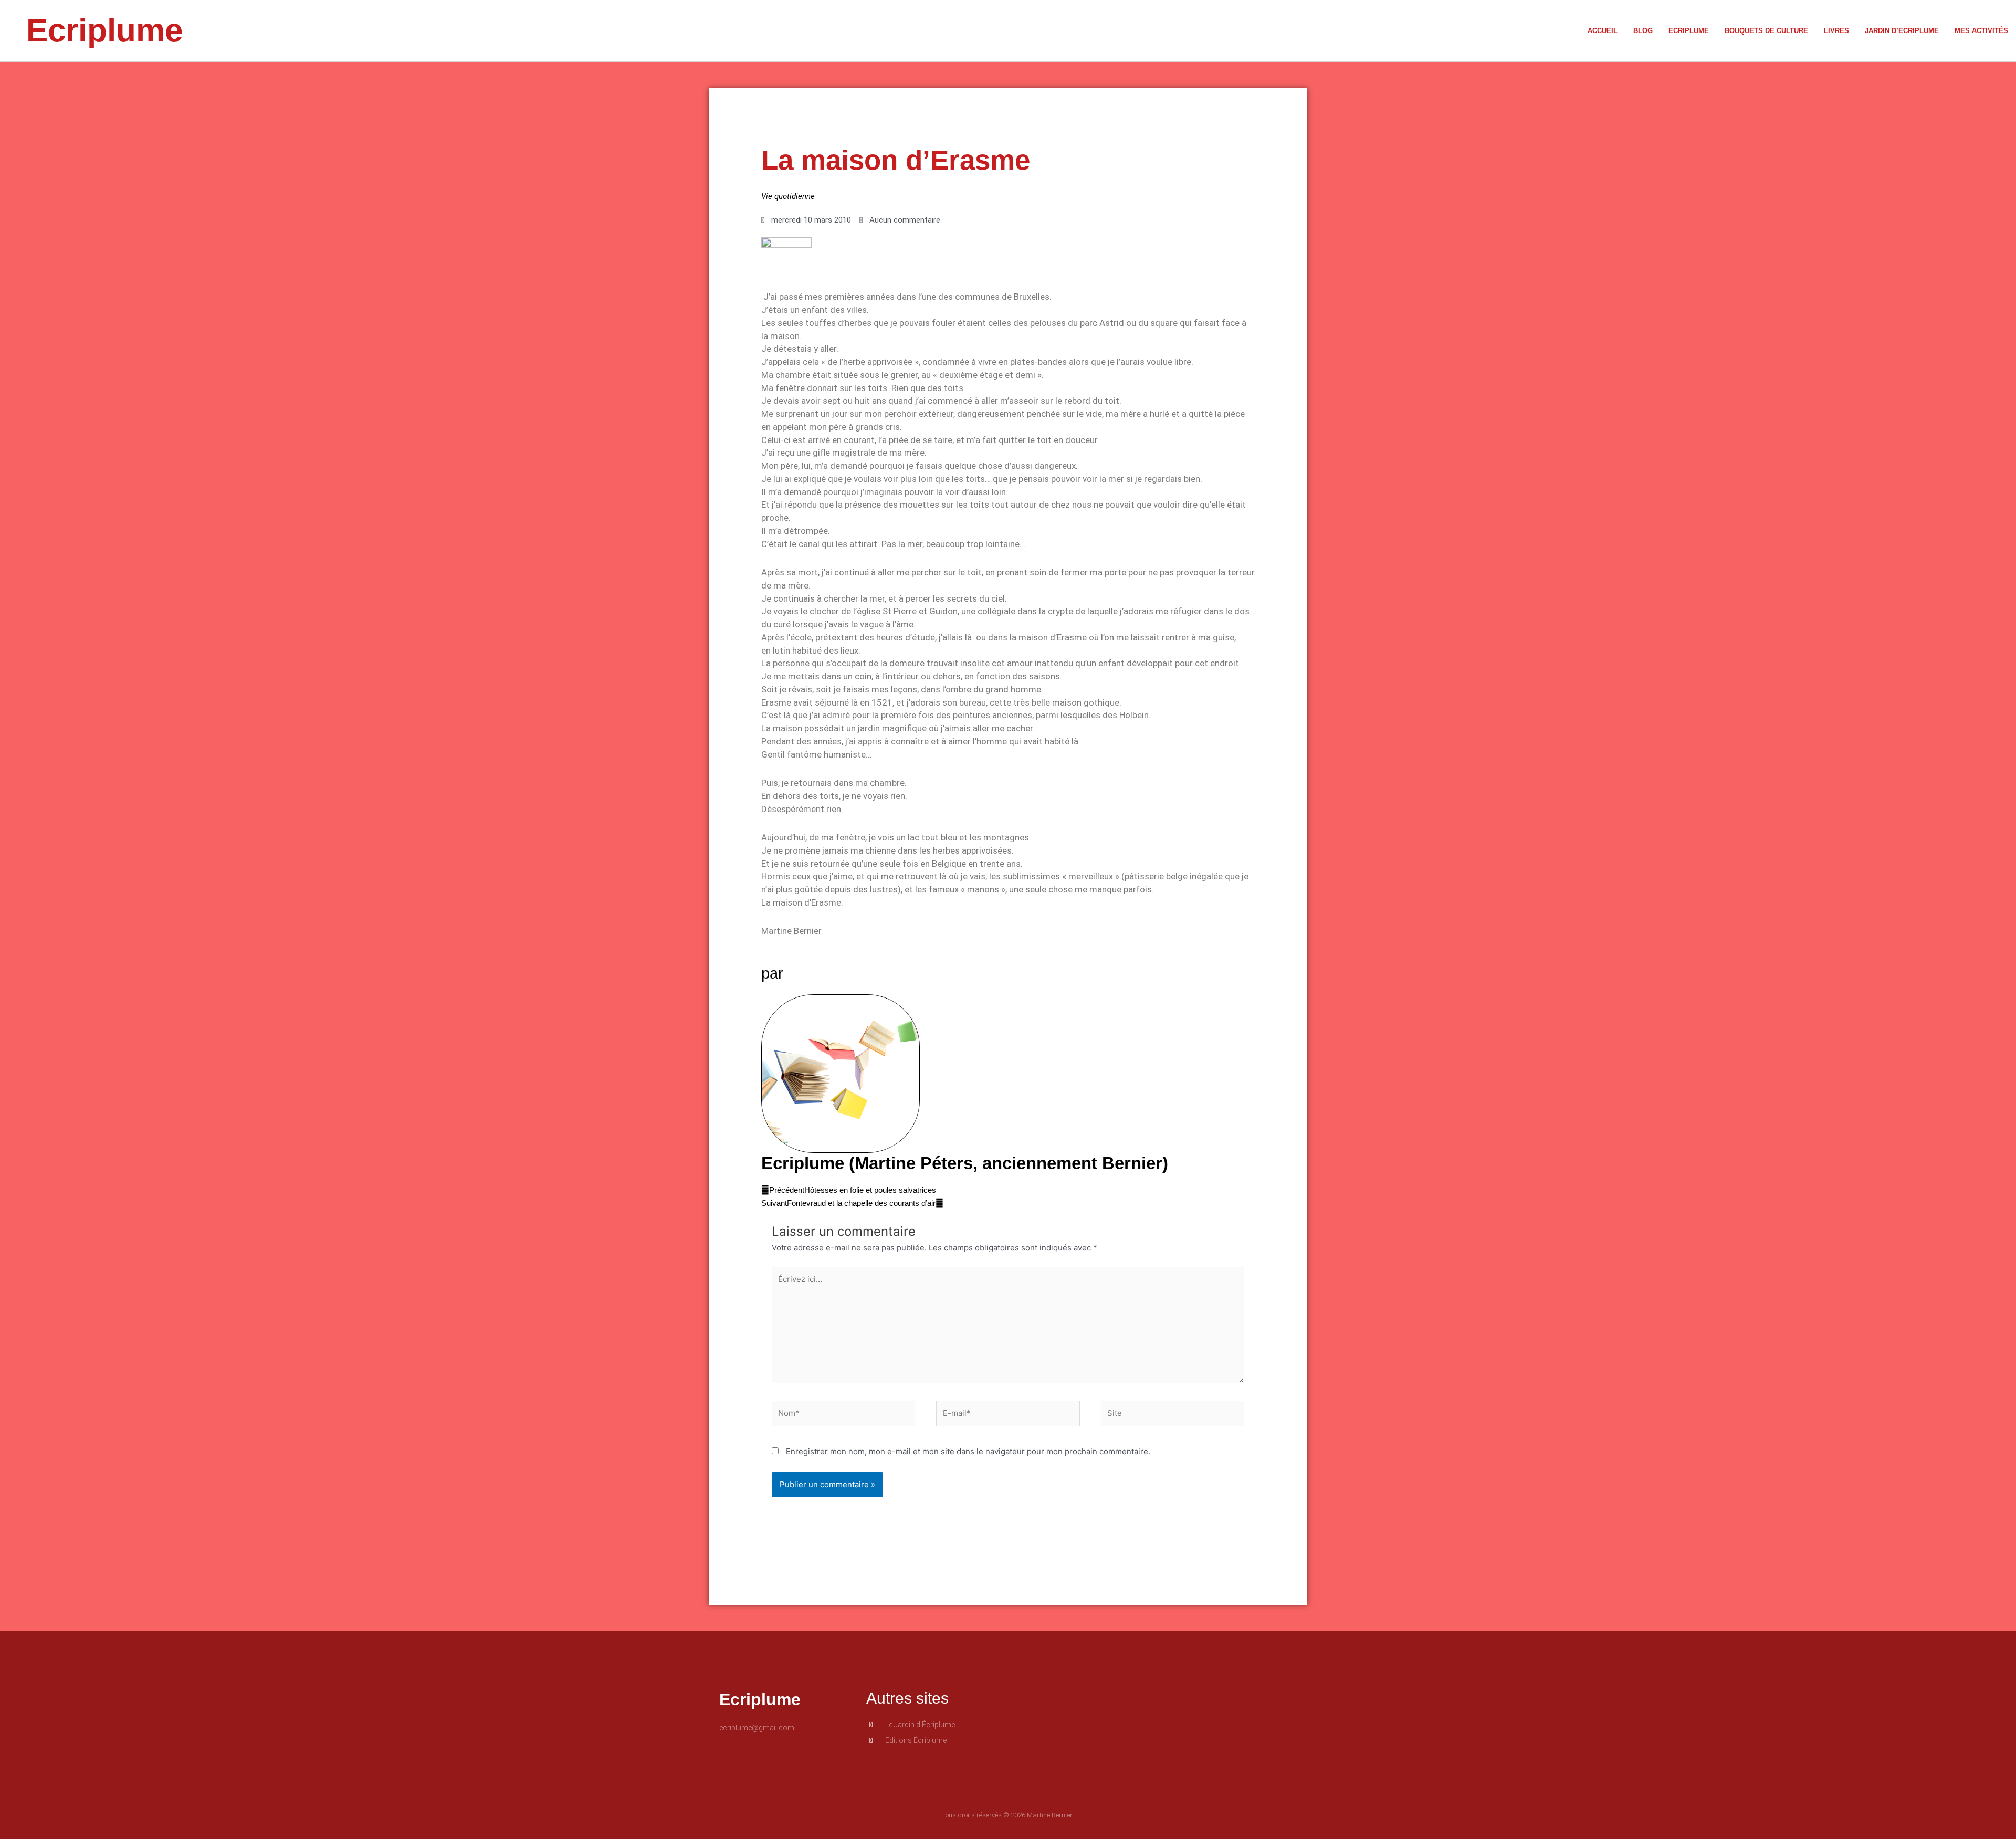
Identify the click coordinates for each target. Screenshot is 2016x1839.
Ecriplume (104, 30)
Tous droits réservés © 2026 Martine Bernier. (1008, 1815)
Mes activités (1981, 31)
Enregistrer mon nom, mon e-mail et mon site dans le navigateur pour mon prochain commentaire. (968, 1451)
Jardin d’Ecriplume (1902, 31)
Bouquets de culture (1766, 31)
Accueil (1603, 31)
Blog (1643, 31)
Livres (1836, 31)
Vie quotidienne (788, 196)
